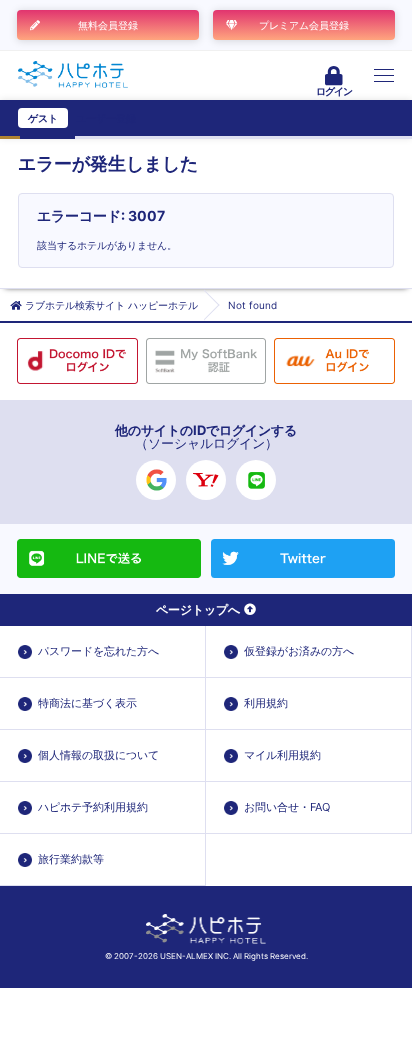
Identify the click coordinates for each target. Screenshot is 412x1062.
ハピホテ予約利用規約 (93, 807)
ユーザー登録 (106, 118)
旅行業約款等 (71, 859)
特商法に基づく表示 (87, 703)
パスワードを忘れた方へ (98, 651)
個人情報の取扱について (98, 755)
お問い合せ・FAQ (287, 807)
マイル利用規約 (282, 755)
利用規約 (266, 703)
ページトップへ (198, 609)
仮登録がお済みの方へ (299, 651)
